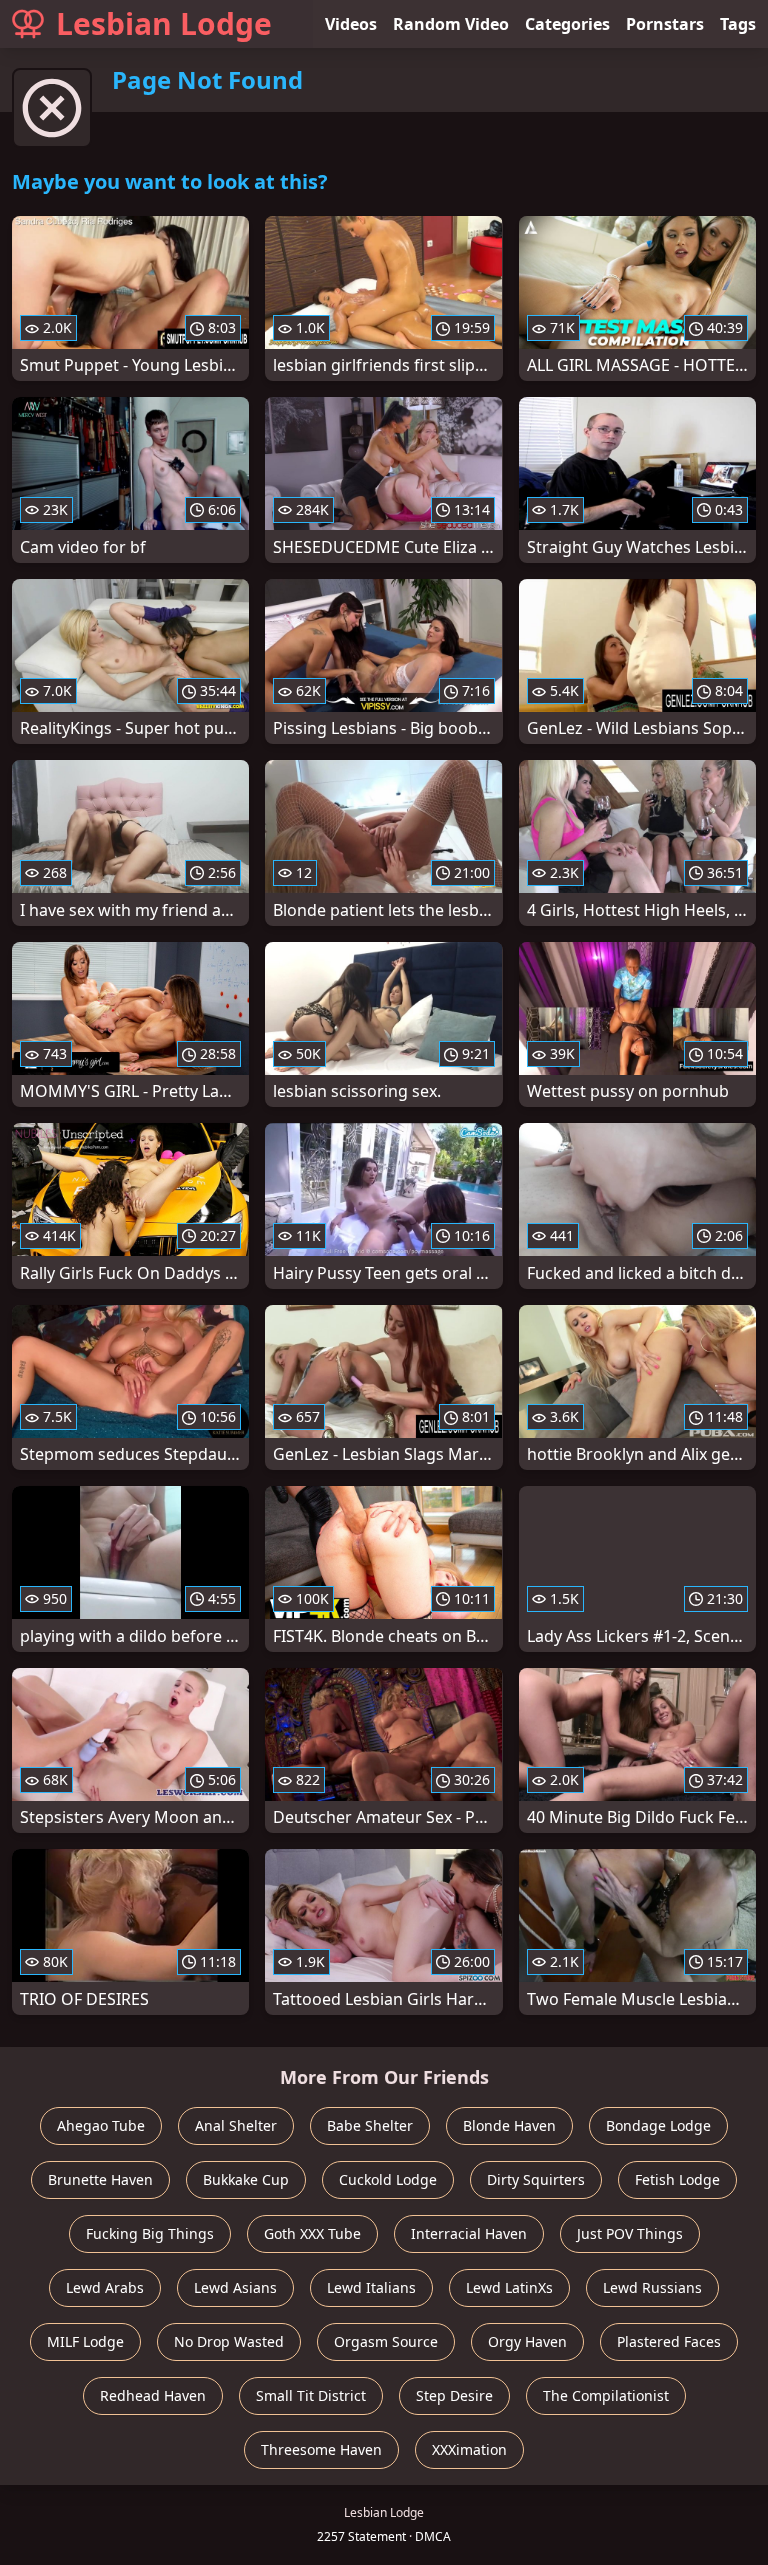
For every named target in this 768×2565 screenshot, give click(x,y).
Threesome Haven (321, 2449)
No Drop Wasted (229, 2341)
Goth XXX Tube (312, 2233)
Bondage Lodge (658, 2125)
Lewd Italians (371, 2287)
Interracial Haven (469, 2233)
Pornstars (665, 24)
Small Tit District (311, 2395)
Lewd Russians (652, 2287)
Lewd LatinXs (509, 2287)
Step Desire (454, 2395)
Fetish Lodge (677, 2179)
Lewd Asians (235, 2287)
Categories (567, 24)
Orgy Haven (527, 2341)
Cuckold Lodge (388, 2179)
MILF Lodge (85, 2341)
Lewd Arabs (105, 2287)
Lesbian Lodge (164, 23)
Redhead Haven (153, 2395)
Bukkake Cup (246, 2179)
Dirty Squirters (536, 2179)
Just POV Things (630, 2233)
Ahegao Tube (101, 2125)
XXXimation (469, 2449)
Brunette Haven (100, 2179)
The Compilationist (606, 2395)
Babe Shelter (370, 2125)
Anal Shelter (236, 2125)
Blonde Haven (509, 2125)
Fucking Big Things (150, 2233)
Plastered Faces (669, 2341)
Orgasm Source (386, 2341)
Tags (738, 24)
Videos (351, 24)
